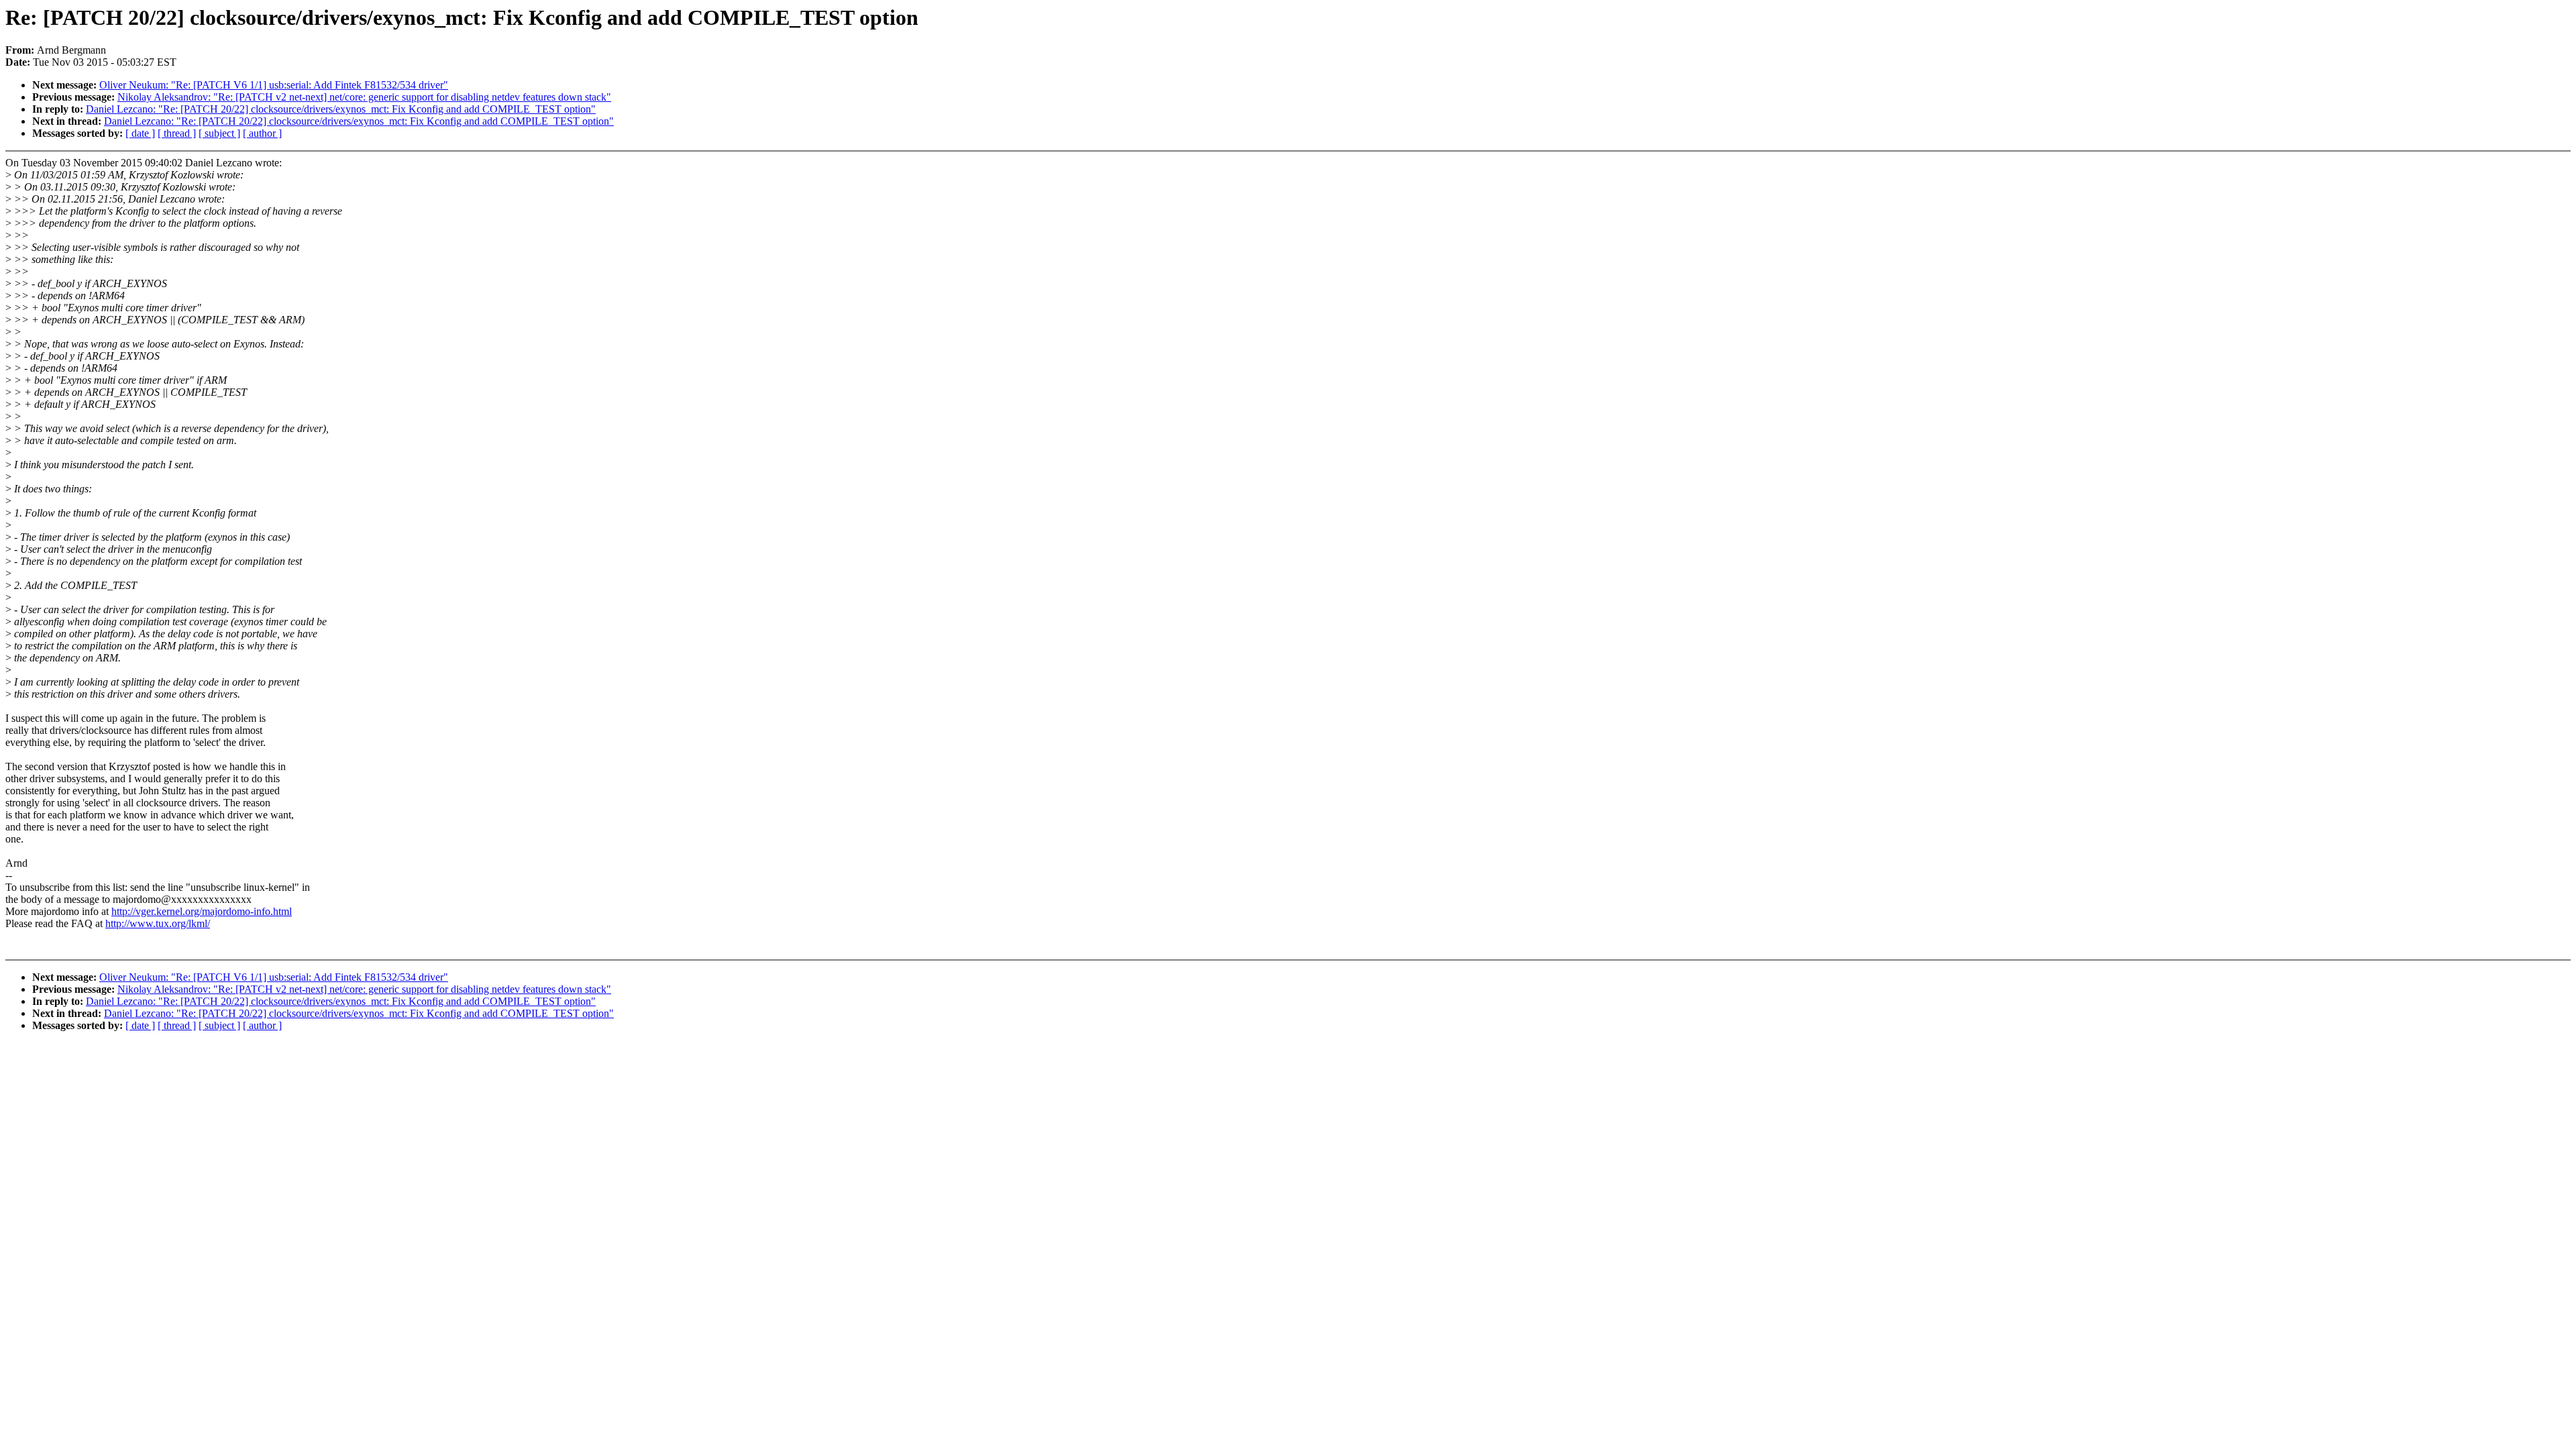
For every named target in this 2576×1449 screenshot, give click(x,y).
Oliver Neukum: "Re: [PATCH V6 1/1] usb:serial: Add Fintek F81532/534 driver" (274, 85)
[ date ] (140, 133)
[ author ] (262, 133)
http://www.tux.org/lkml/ (158, 923)
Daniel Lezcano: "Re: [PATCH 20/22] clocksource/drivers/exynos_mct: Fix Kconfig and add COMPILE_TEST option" (341, 109)
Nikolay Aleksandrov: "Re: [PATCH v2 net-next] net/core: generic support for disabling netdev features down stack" (364, 97)
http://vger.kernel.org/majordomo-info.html (202, 911)
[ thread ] (177, 133)
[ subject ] (219, 133)
